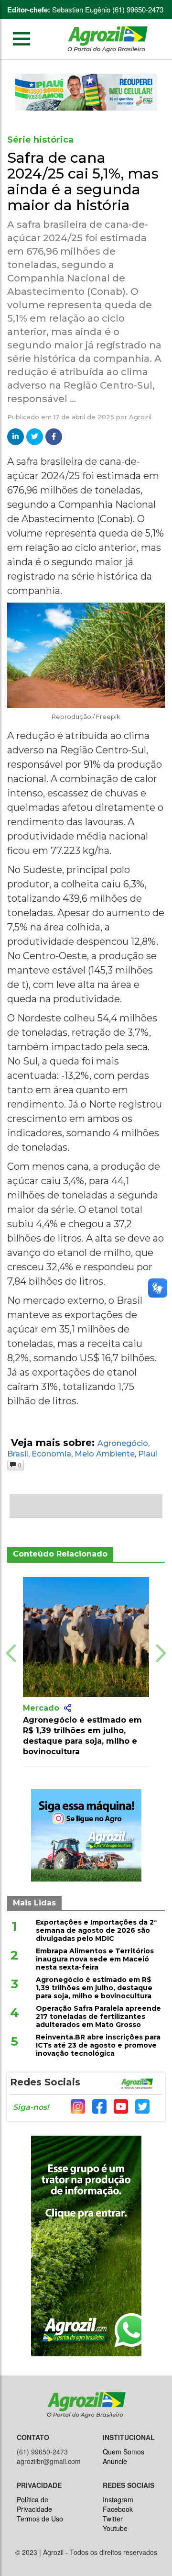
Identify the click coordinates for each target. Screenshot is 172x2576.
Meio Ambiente (105, 1454)
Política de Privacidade (34, 2504)
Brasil (18, 1454)
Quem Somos (124, 2452)
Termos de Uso (40, 2519)
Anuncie (115, 2461)
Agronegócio (123, 1443)
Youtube (115, 2528)
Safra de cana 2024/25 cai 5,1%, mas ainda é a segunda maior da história (83, 181)
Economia (51, 1454)
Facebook (118, 2509)
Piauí (148, 1454)
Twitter (113, 2519)
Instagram (118, 2499)
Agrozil (140, 417)
